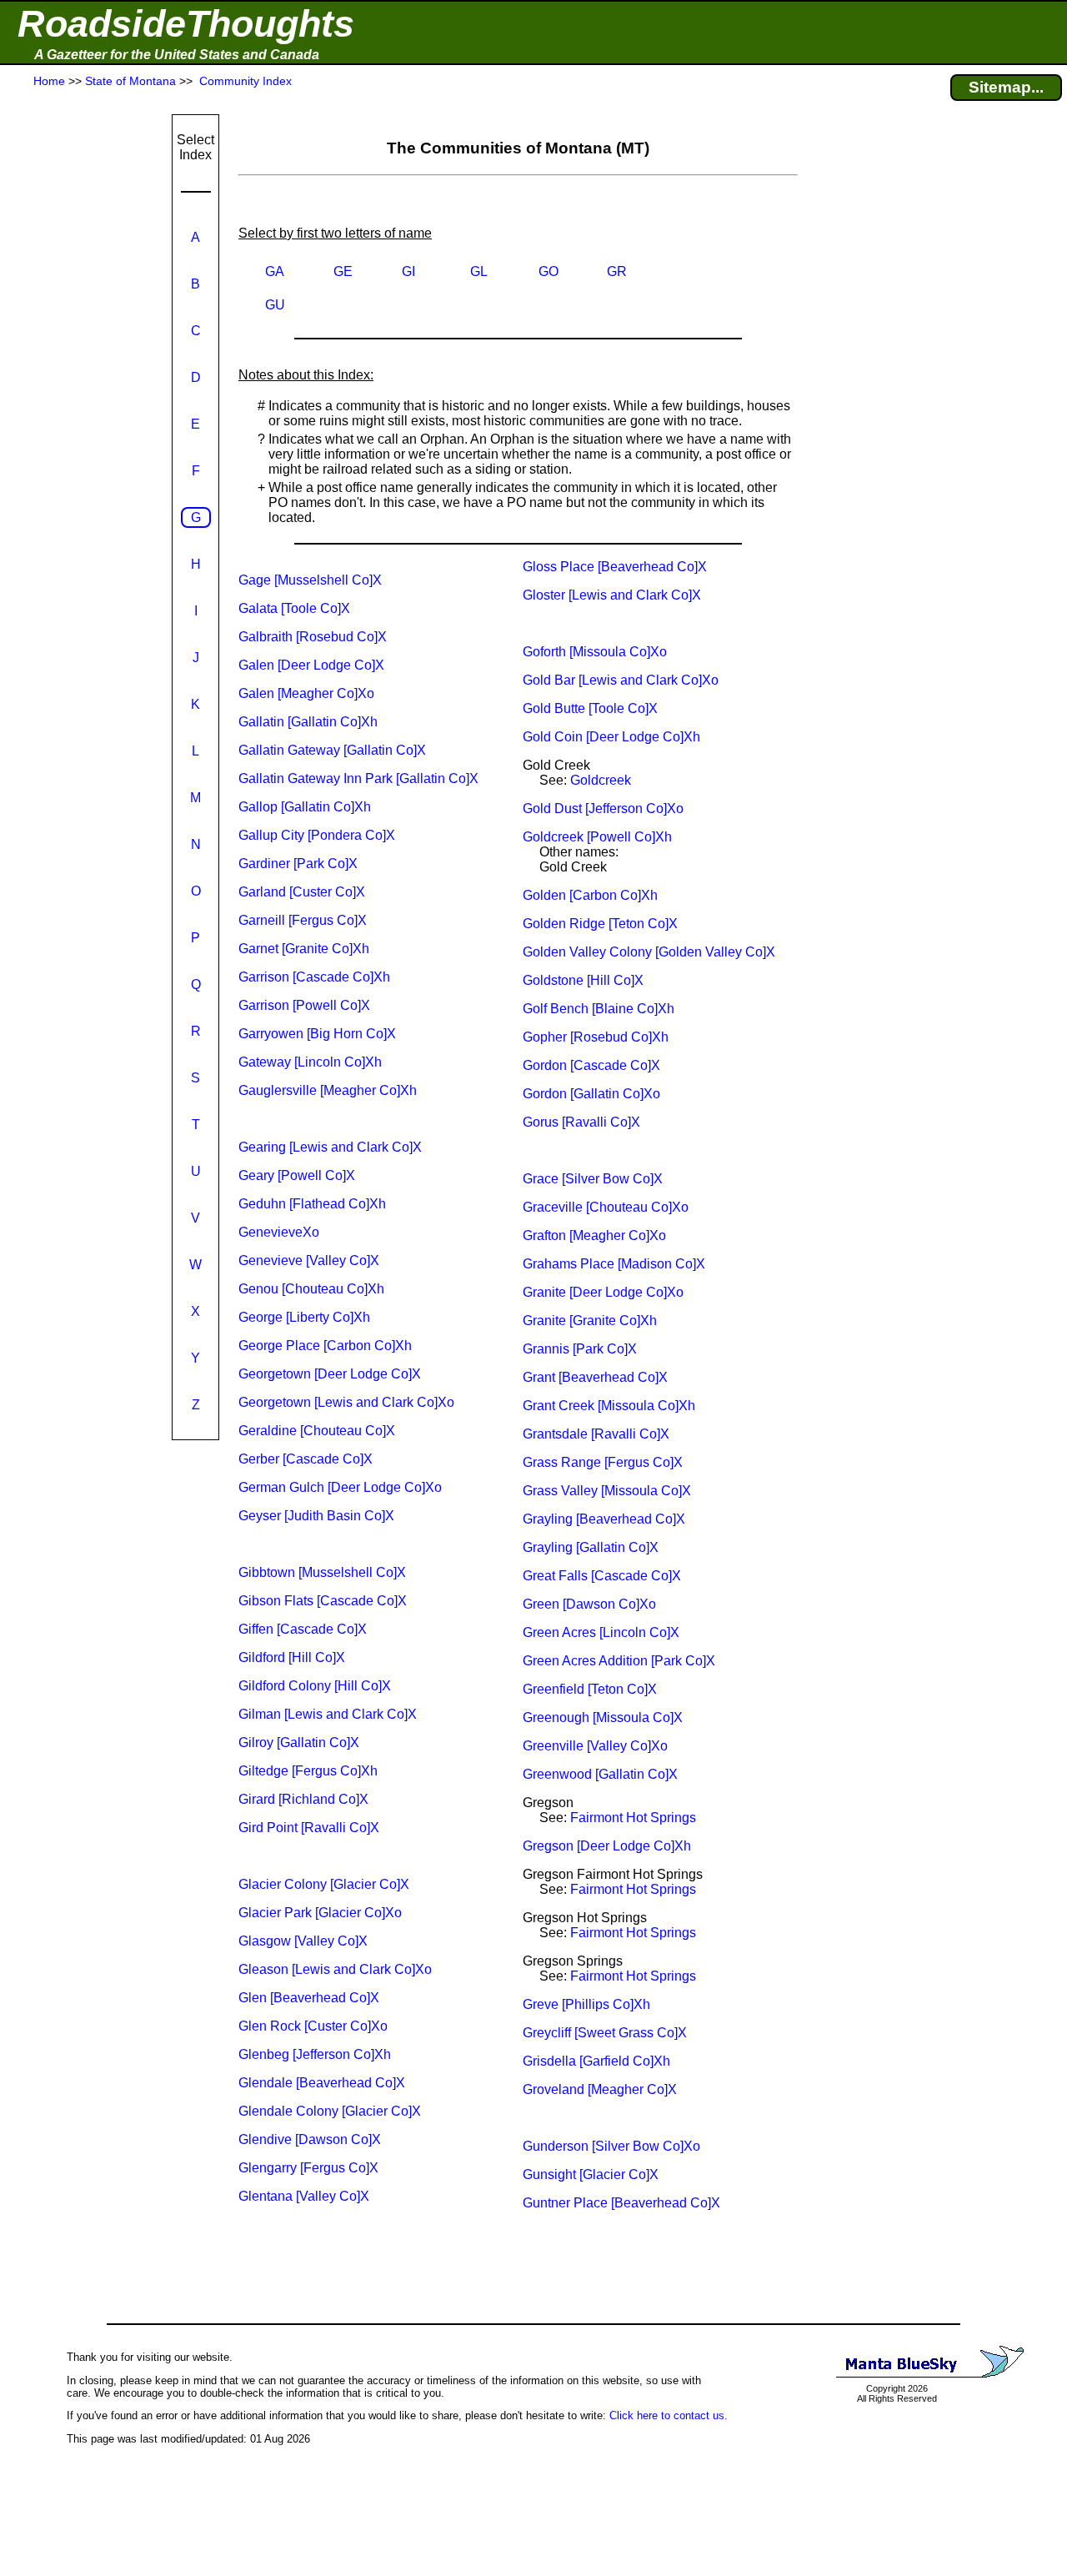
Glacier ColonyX (324, 1884)
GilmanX (328, 1714)
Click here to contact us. (669, 2415)
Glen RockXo (313, 2026)
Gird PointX (309, 1828)
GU (275, 305)
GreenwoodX (600, 1774)
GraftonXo (594, 1235)
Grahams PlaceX (614, 1264)
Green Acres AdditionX (619, 1661)
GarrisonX (304, 1005)
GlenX (309, 1998)
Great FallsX (602, 1576)
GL (479, 271)
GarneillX (303, 920)
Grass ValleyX (607, 1491)
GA (275, 271)
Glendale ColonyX (330, 2111)
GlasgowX (303, 1941)
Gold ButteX (590, 708)
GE (343, 271)
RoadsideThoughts (186, 24)
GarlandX (302, 892)
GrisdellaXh (596, 2061)
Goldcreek (601, 780)
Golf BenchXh (599, 1009)
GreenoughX (603, 1717)
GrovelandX (600, 2089)
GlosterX (612, 595)
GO (549, 271)
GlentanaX (304, 2196)
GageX (310, 580)
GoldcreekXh (597, 837)
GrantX (595, 1377)
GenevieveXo (279, 1232)
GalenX (311, 665)
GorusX (581, 1122)
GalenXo (306, 693)
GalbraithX (313, 637)
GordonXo (591, 1094)
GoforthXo (595, 652)
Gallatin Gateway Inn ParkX (358, 778)
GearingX (330, 1147)
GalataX (294, 608)
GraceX (593, 1179)
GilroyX (299, 1742)
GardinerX (298, 864)
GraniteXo (603, 1292)
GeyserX (316, 1516)
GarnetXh (304, 949)
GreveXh (586, 2004)
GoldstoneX (583, 980)
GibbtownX (322, 1572)
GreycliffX (605, 2033)
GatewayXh (310, 1062)
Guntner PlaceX (621, 2203)
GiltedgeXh (308, 1771)
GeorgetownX (330, 1374)
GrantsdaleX (596, 1434)
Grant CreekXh (609, 1406)
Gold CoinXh (611, 737)
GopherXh (596, 1037)
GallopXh (305, 807)
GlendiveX (310, 2139)
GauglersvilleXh (328, 1090)
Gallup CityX (317, 835)
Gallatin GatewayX (332, 750)
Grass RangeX (603, 1462)
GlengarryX (308, 2168)
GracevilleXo (606, 1207)
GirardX (303, 1799)
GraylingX (604, 1519)
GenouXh (311, 1289)
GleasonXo (335, 1969)
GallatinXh (308, 722)
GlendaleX (322, 2083)
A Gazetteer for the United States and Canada (177, 55)
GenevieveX (309, 1260)
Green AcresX (601, 1632)
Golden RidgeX (600, 924)
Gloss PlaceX (615, 567)
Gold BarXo (621, 680)
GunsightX (591, 2174)
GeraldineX (317, 1431)
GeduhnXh (312, 1204)
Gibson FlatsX (323, 1601)
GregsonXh (607, 1846)
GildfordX (292, 1657)
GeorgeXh (304, 1317)
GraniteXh (590, 1321)
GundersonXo (611, 2146)
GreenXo (589, 1604)
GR (617, 271)
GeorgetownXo (346, 1402)
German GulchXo (340, 1487)
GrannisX (580, 1349)
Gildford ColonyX (315, 1686)
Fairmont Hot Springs (633, 1818)
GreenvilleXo (595, 1746)
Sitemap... (1006, 87)
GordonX (591, 1065)
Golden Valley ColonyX (649, 952)
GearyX (297, 1175)
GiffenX (303, 1629)
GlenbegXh (315, 2054)
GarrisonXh (314, 977)
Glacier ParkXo (320, 1913)
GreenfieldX (590, 1689)
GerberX (306, 1459)
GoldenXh (590, 895)
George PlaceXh (325, 1346)
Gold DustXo (603, 808)
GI (408, 271)
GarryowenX (317, 1034)
